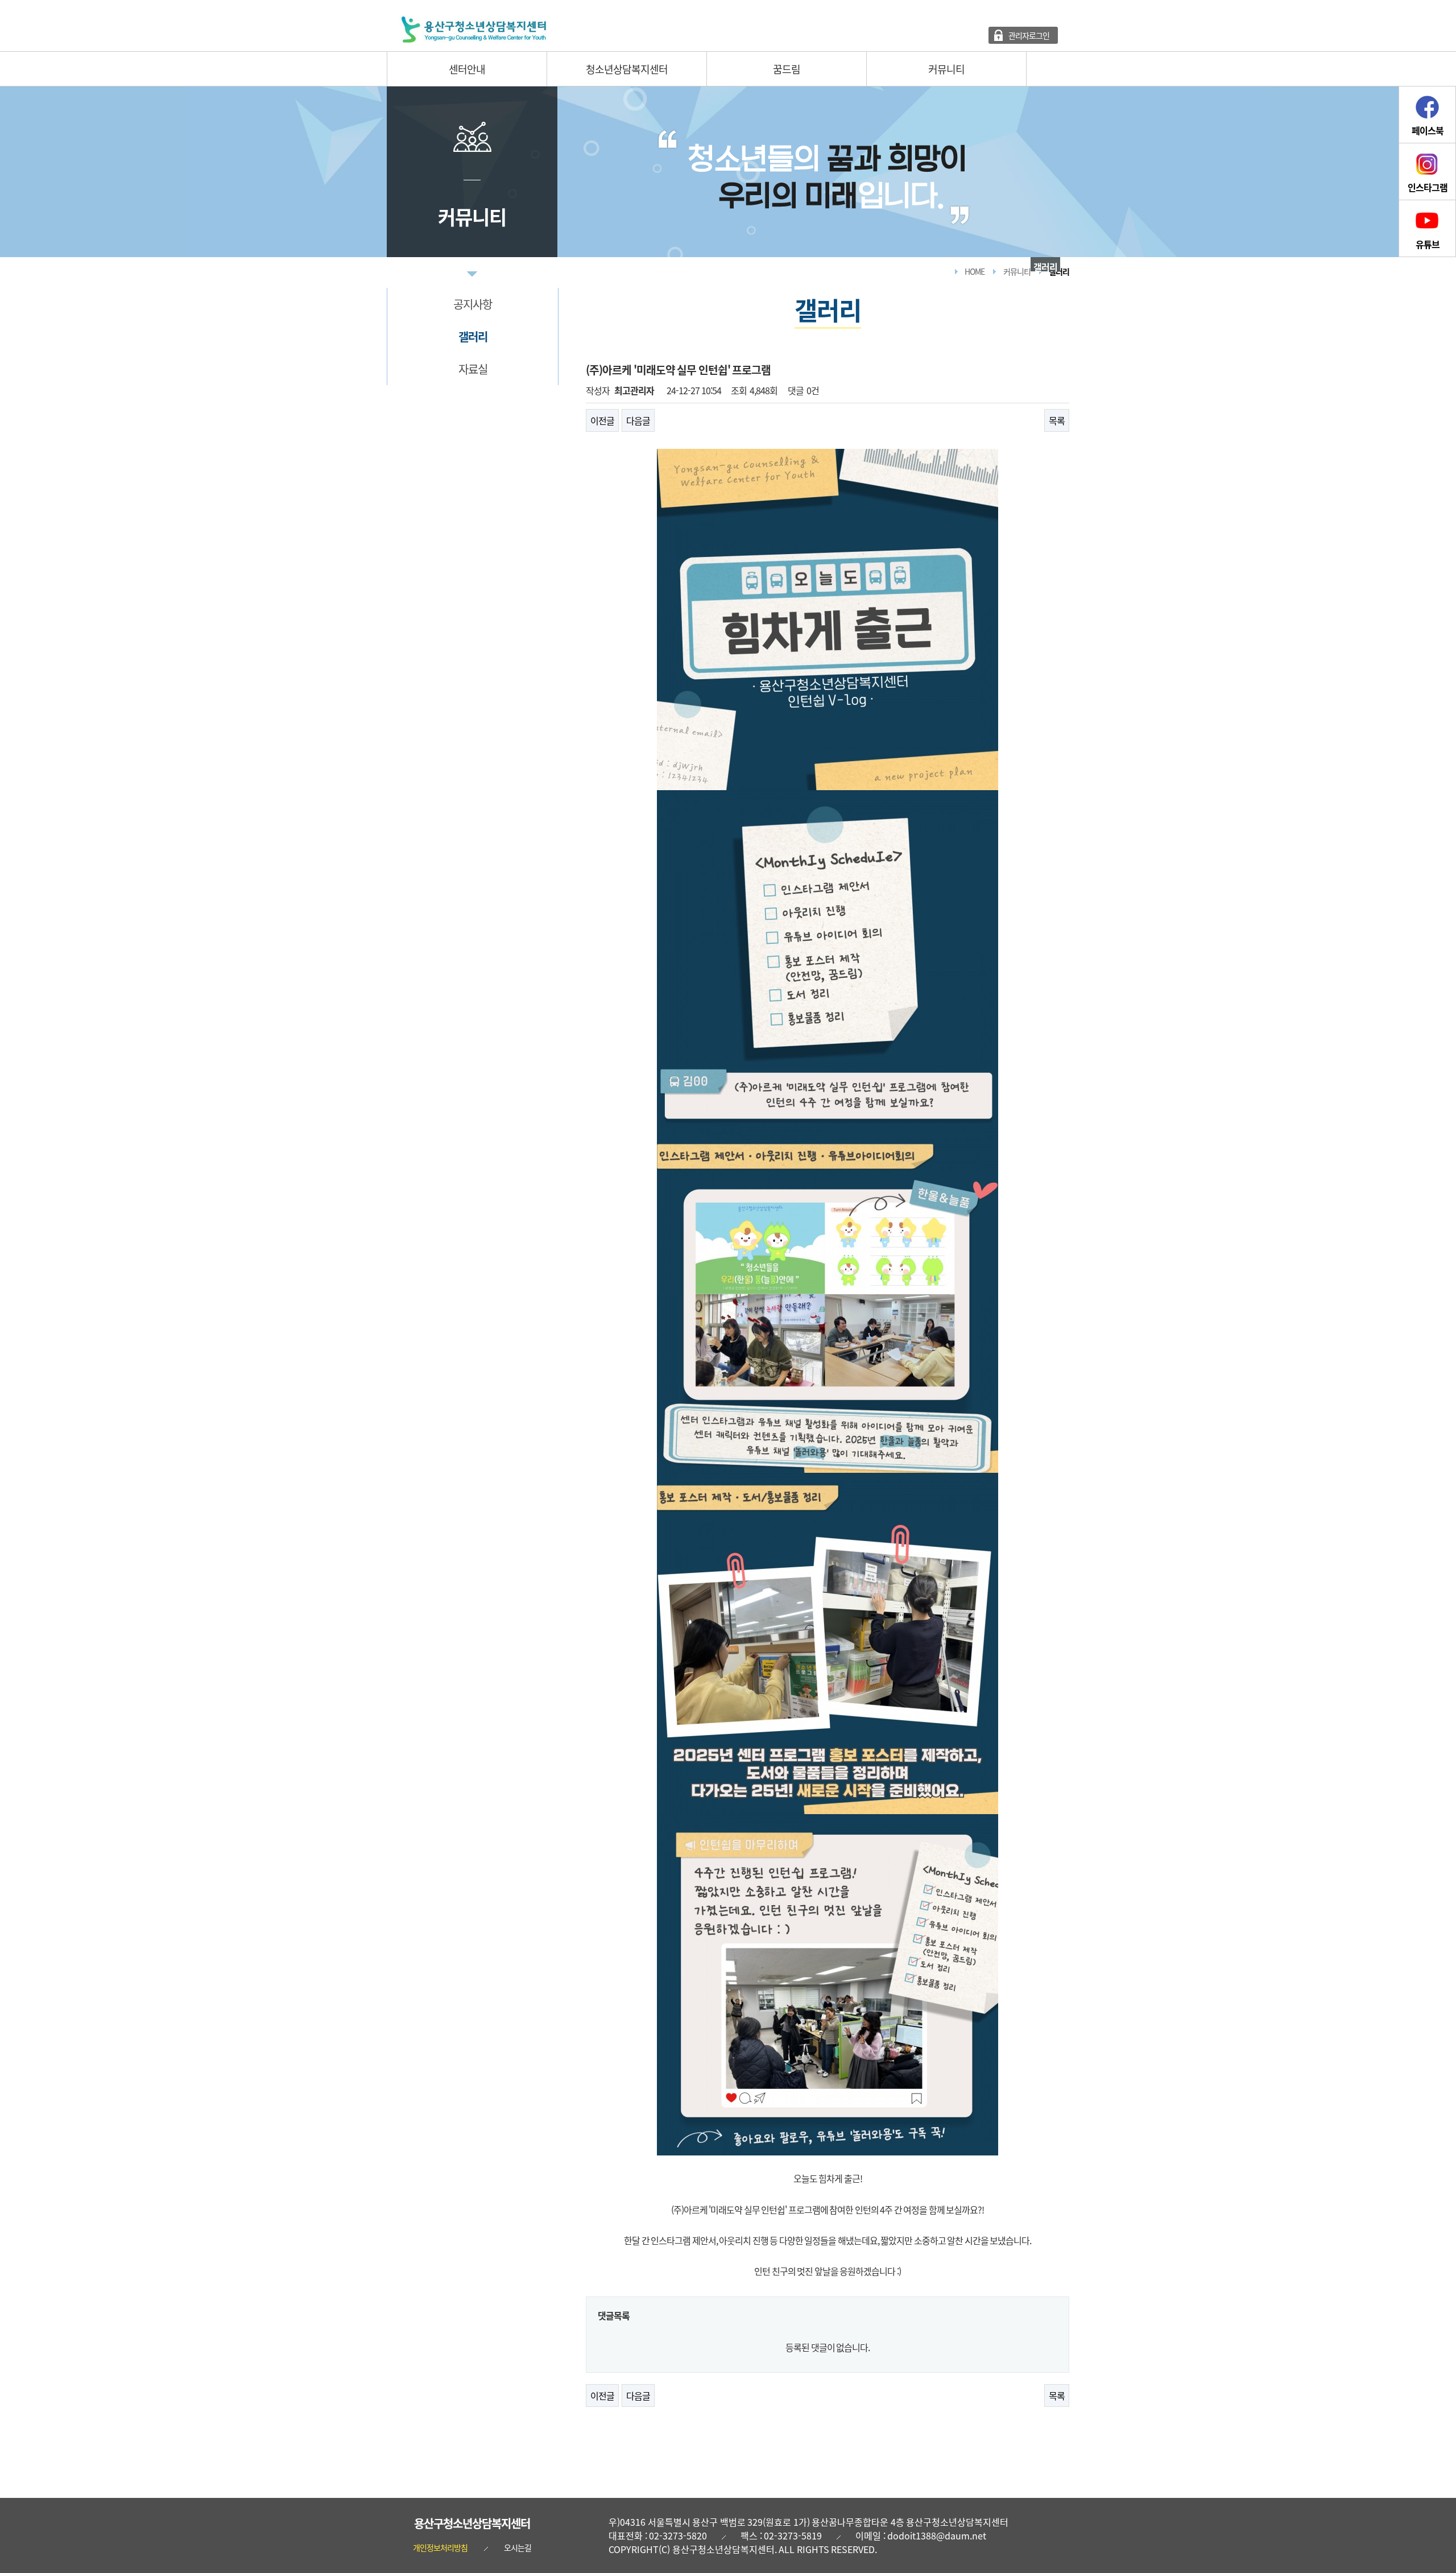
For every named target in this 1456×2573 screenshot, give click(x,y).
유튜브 (1428, 244)
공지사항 (473, 304)
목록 (1057, 420)
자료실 (473, 369)
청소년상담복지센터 (627, 69)
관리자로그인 (1029, 35)
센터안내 (467, 69)
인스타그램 (1428, 187)
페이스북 (1428, 130)
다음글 (638, 420)
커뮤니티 (946, 69)
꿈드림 (787, 69)
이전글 (602, 420)
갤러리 (473, 336)
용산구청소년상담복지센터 (472, 2523)
